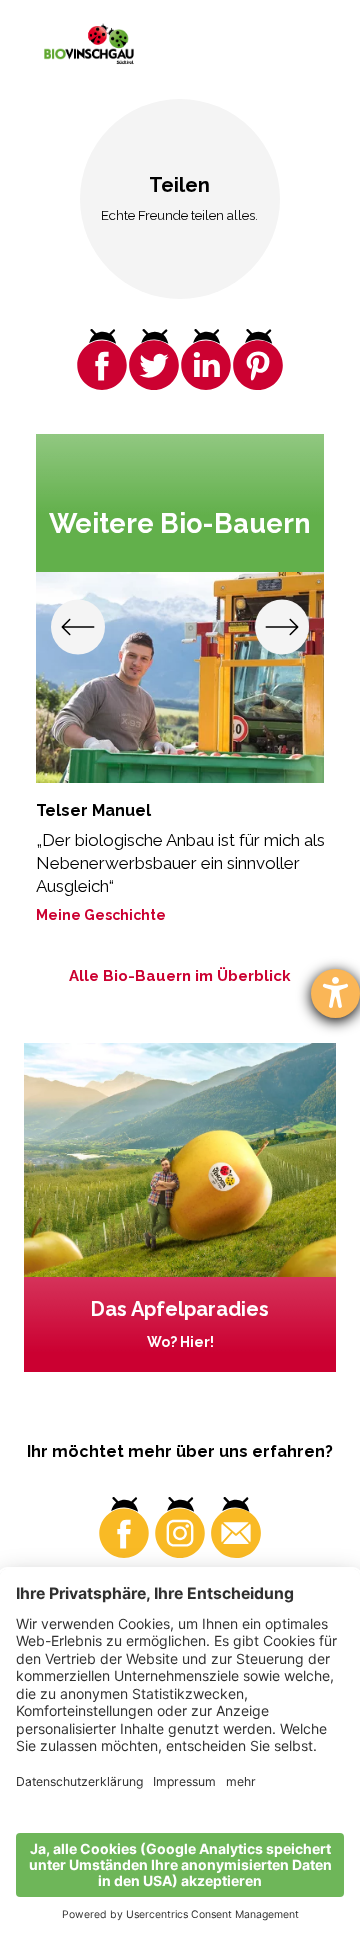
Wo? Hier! (180, 1342)
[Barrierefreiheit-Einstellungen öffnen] (335, 993)
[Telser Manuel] (180, 677)
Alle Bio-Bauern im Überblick (180, 976)
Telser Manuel (93, 810)
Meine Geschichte (101, 915)
